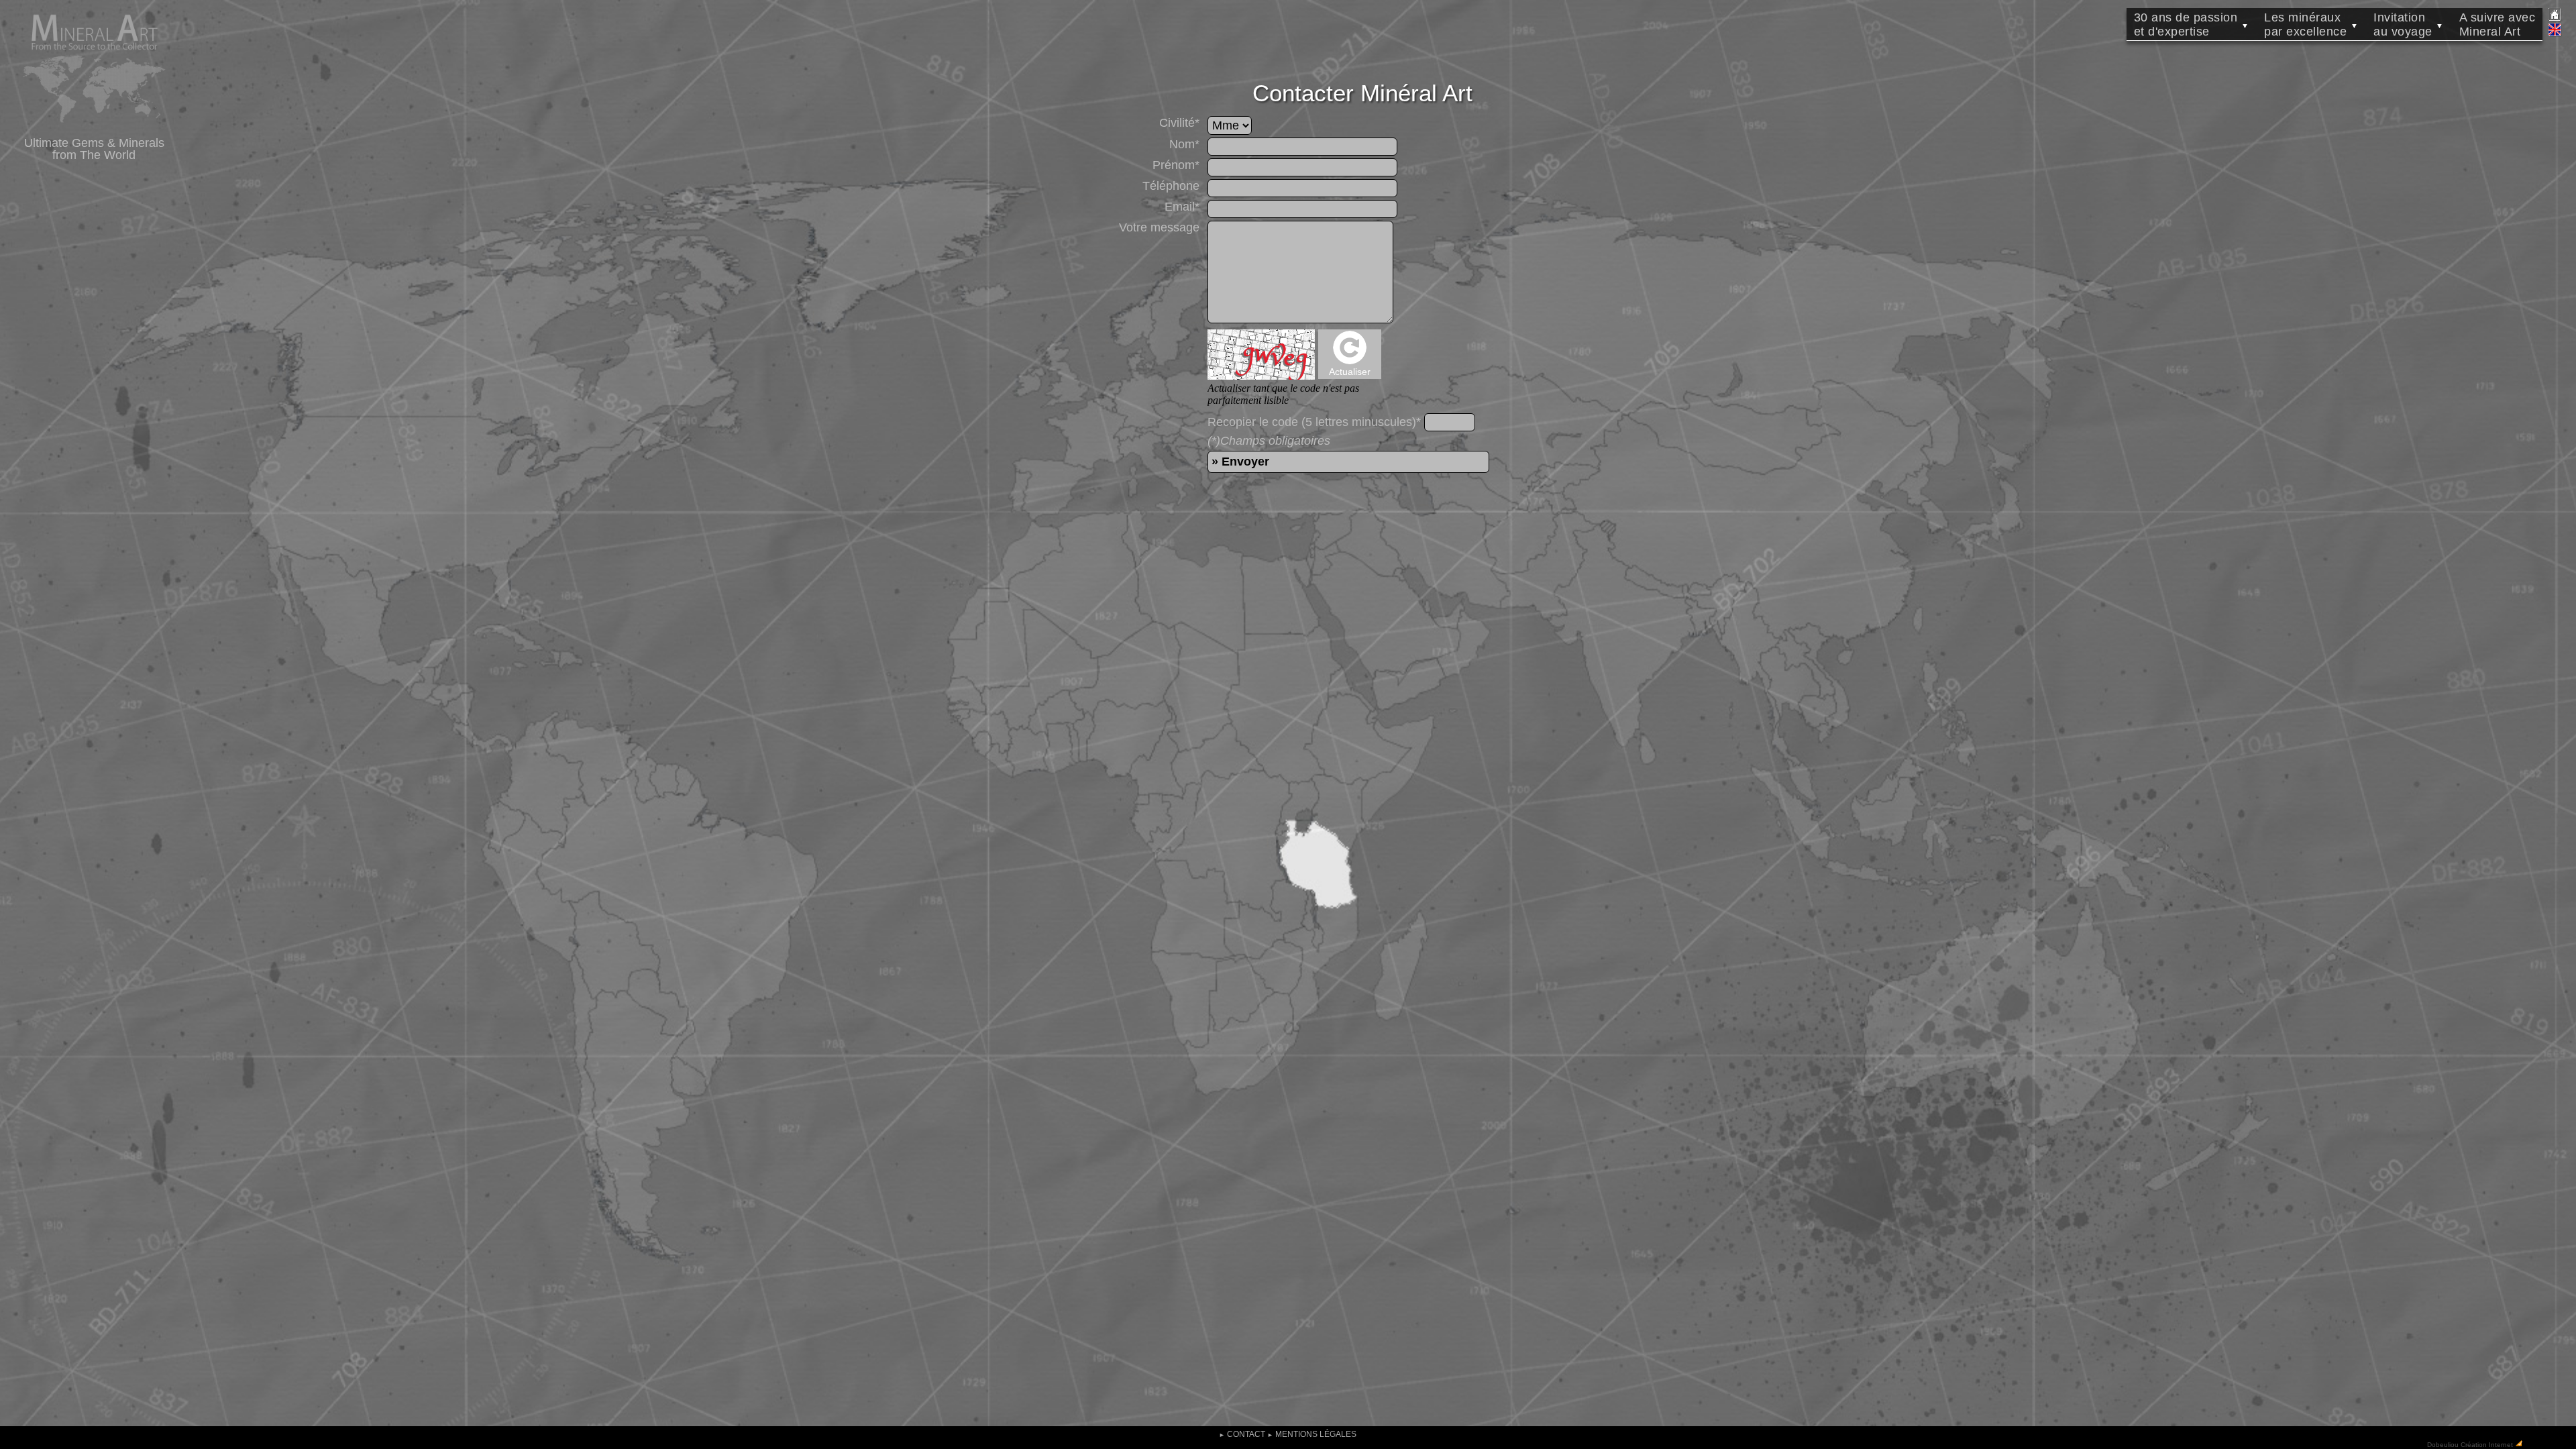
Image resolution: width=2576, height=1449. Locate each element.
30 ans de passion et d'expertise (2192, 24)
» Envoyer (1240, 462)
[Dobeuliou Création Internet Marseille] (2519, 1444)
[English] (2555, 34)
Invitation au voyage (2409, 24)
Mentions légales (1312, 1434)
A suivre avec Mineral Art (2498, 24)
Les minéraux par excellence (2311, 24)
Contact (1242, 1434)
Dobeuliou (2443, 1444)
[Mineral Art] (94, 130)
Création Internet (2487, 1444)
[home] (2555, 18)
